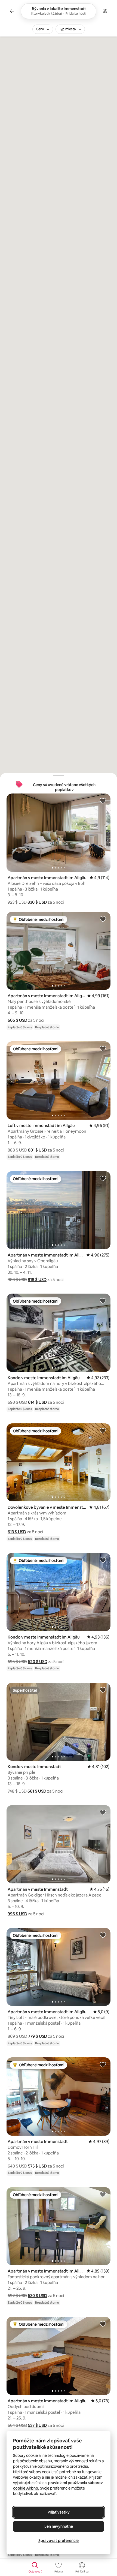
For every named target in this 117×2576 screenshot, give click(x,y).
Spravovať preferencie (59, 2541)
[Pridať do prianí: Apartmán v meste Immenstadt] (103, 1812)
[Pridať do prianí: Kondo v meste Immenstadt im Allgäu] (103, 1301)
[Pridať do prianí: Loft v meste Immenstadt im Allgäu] (103, 1048)
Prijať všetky (59, 2512)
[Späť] (12, 11)
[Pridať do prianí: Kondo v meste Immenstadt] (103, 1690)
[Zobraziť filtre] (105, 11)
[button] (37, 902)
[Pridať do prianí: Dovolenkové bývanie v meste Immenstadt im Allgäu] (103, 1430)
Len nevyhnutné (59, 2526)
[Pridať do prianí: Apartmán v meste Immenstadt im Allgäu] (103, 801)
